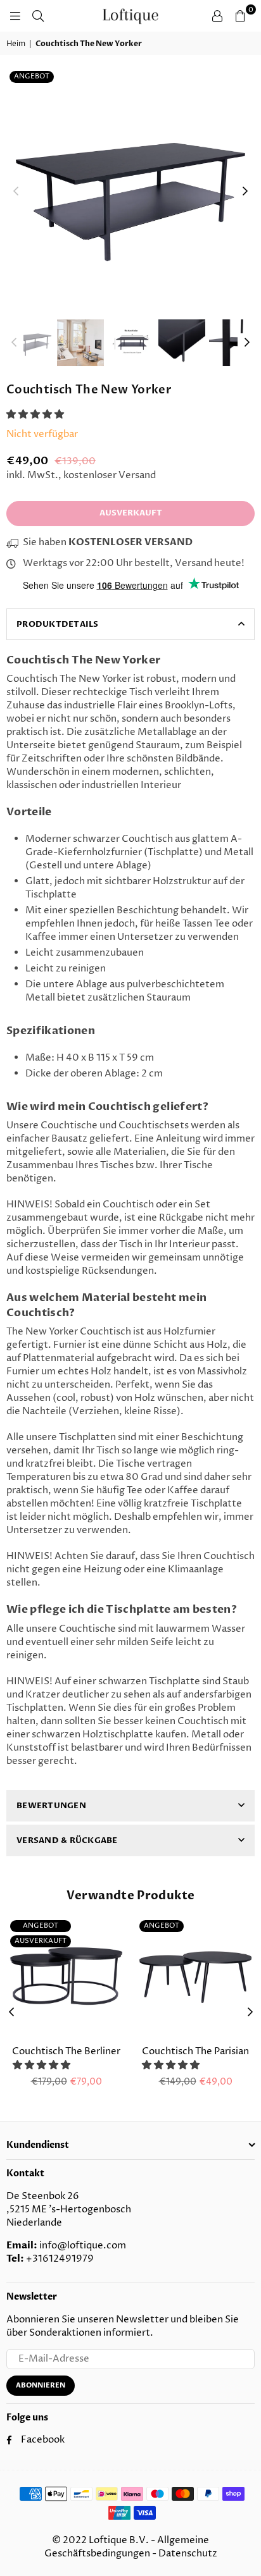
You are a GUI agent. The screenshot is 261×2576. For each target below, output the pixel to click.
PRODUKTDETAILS (58, 624)
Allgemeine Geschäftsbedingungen (127, 2547)
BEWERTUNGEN (51, 1806)
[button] (36, 415)
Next (245, 192)
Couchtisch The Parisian (195, 2051)
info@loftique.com (83, 2246)
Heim (16, 44)
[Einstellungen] (217, 16)
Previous (16, 192)
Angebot (32, 76)
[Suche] (38, 16)
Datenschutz (188, 2554)
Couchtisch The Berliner (66, 2051)
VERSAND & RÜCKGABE (67, 1840)
